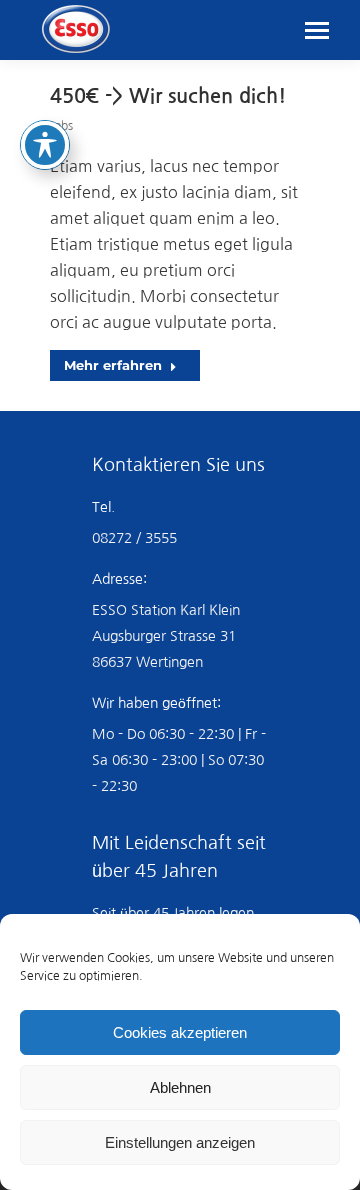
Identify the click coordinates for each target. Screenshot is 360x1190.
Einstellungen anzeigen (180, 1142)
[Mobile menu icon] (317, 30)
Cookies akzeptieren (180, 1032)
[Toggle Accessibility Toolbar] (45, 145)
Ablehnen (180, 1087)
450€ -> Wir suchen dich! (168, 96)
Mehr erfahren (113, 365)
